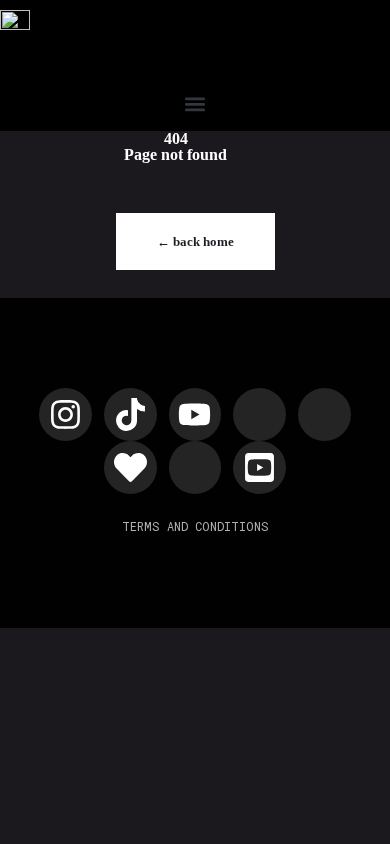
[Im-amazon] (195, 467)
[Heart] (130, 467)
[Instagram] (65, 414)
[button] (195, 104)
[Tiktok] (130, 414)
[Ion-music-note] (324, 414)
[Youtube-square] (259, 467)
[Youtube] (195, 414)
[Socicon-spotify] (259, 414)
